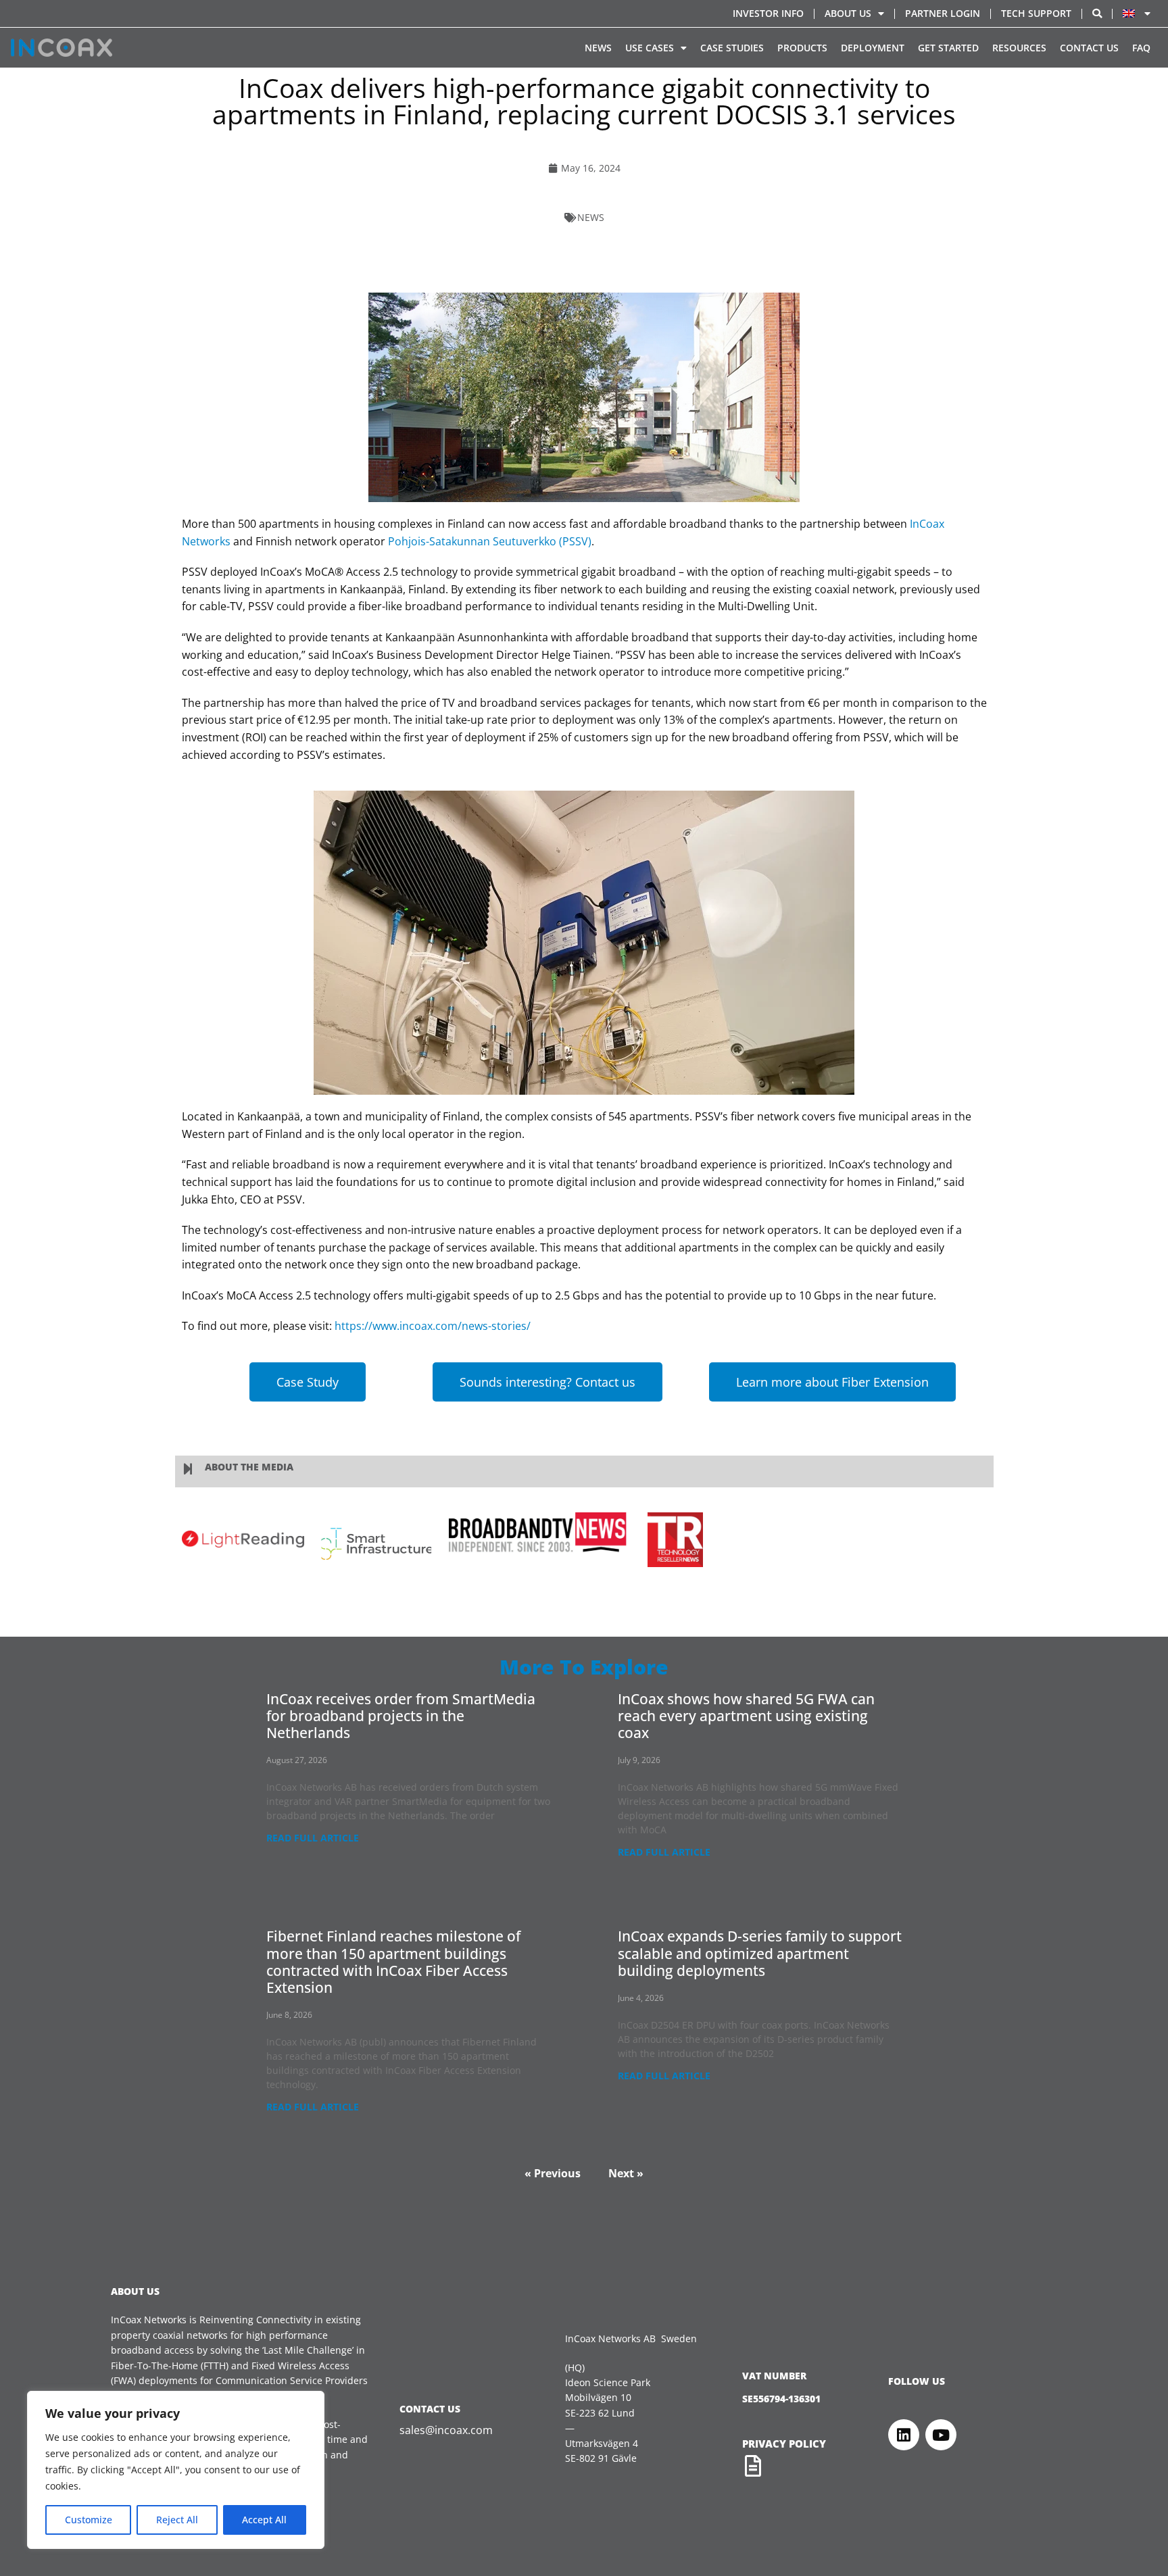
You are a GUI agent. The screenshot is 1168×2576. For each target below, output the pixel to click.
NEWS (591, 217)
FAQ (1141, 48)
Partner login (943, 13)
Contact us (1089, 48)
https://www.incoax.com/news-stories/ (433, 1326)
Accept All (264, 2520)
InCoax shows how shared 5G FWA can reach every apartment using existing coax (746, 1716)
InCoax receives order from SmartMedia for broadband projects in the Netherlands (401, 1716)
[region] (176, 2470)
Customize (89, 2520)
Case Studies (732, 48)
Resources (1019, 48)
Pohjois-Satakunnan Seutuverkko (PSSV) (490, 541)
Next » (626, 2173)
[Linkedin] (904, 2435)
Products (802, 48)
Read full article (313, 1838)
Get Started (948, 48)
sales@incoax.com (446, 2430)
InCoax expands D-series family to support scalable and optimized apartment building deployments (760, 1953)
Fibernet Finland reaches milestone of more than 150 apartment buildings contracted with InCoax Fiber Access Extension (393, 1962)
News (598, 48)
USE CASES (650, 48)
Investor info (768, 13)
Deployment (873, 48)
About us (848, 13)
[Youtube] (941, 2435)
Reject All (177, 2520)
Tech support (1036, 13)
